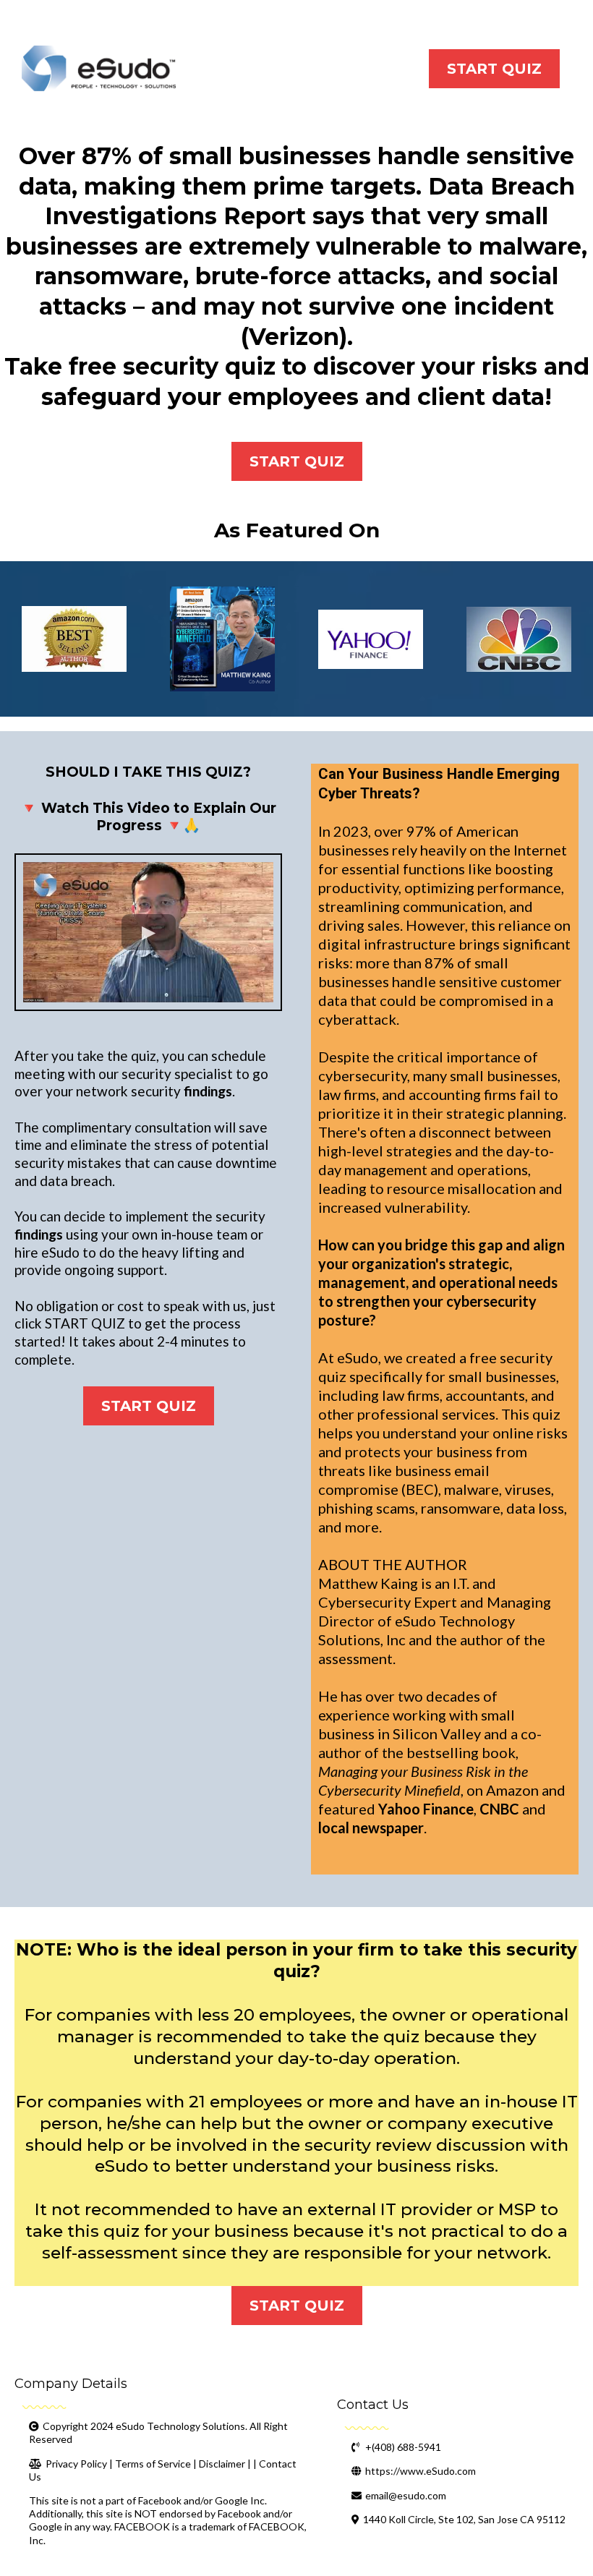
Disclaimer (222, 2464)
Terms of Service (153, 2464)
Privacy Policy (76, 2464)
